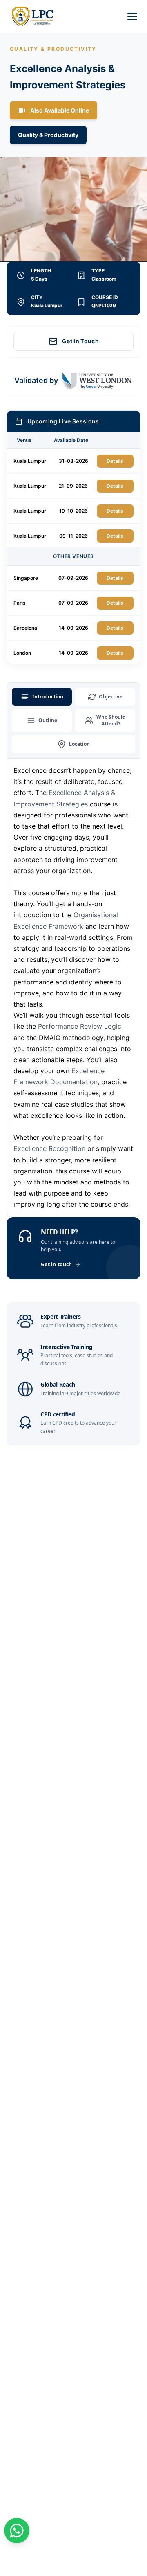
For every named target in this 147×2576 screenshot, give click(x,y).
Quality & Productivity (48, 135)
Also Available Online (60, 110)
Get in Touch (80, 341)
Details (115, 461)
